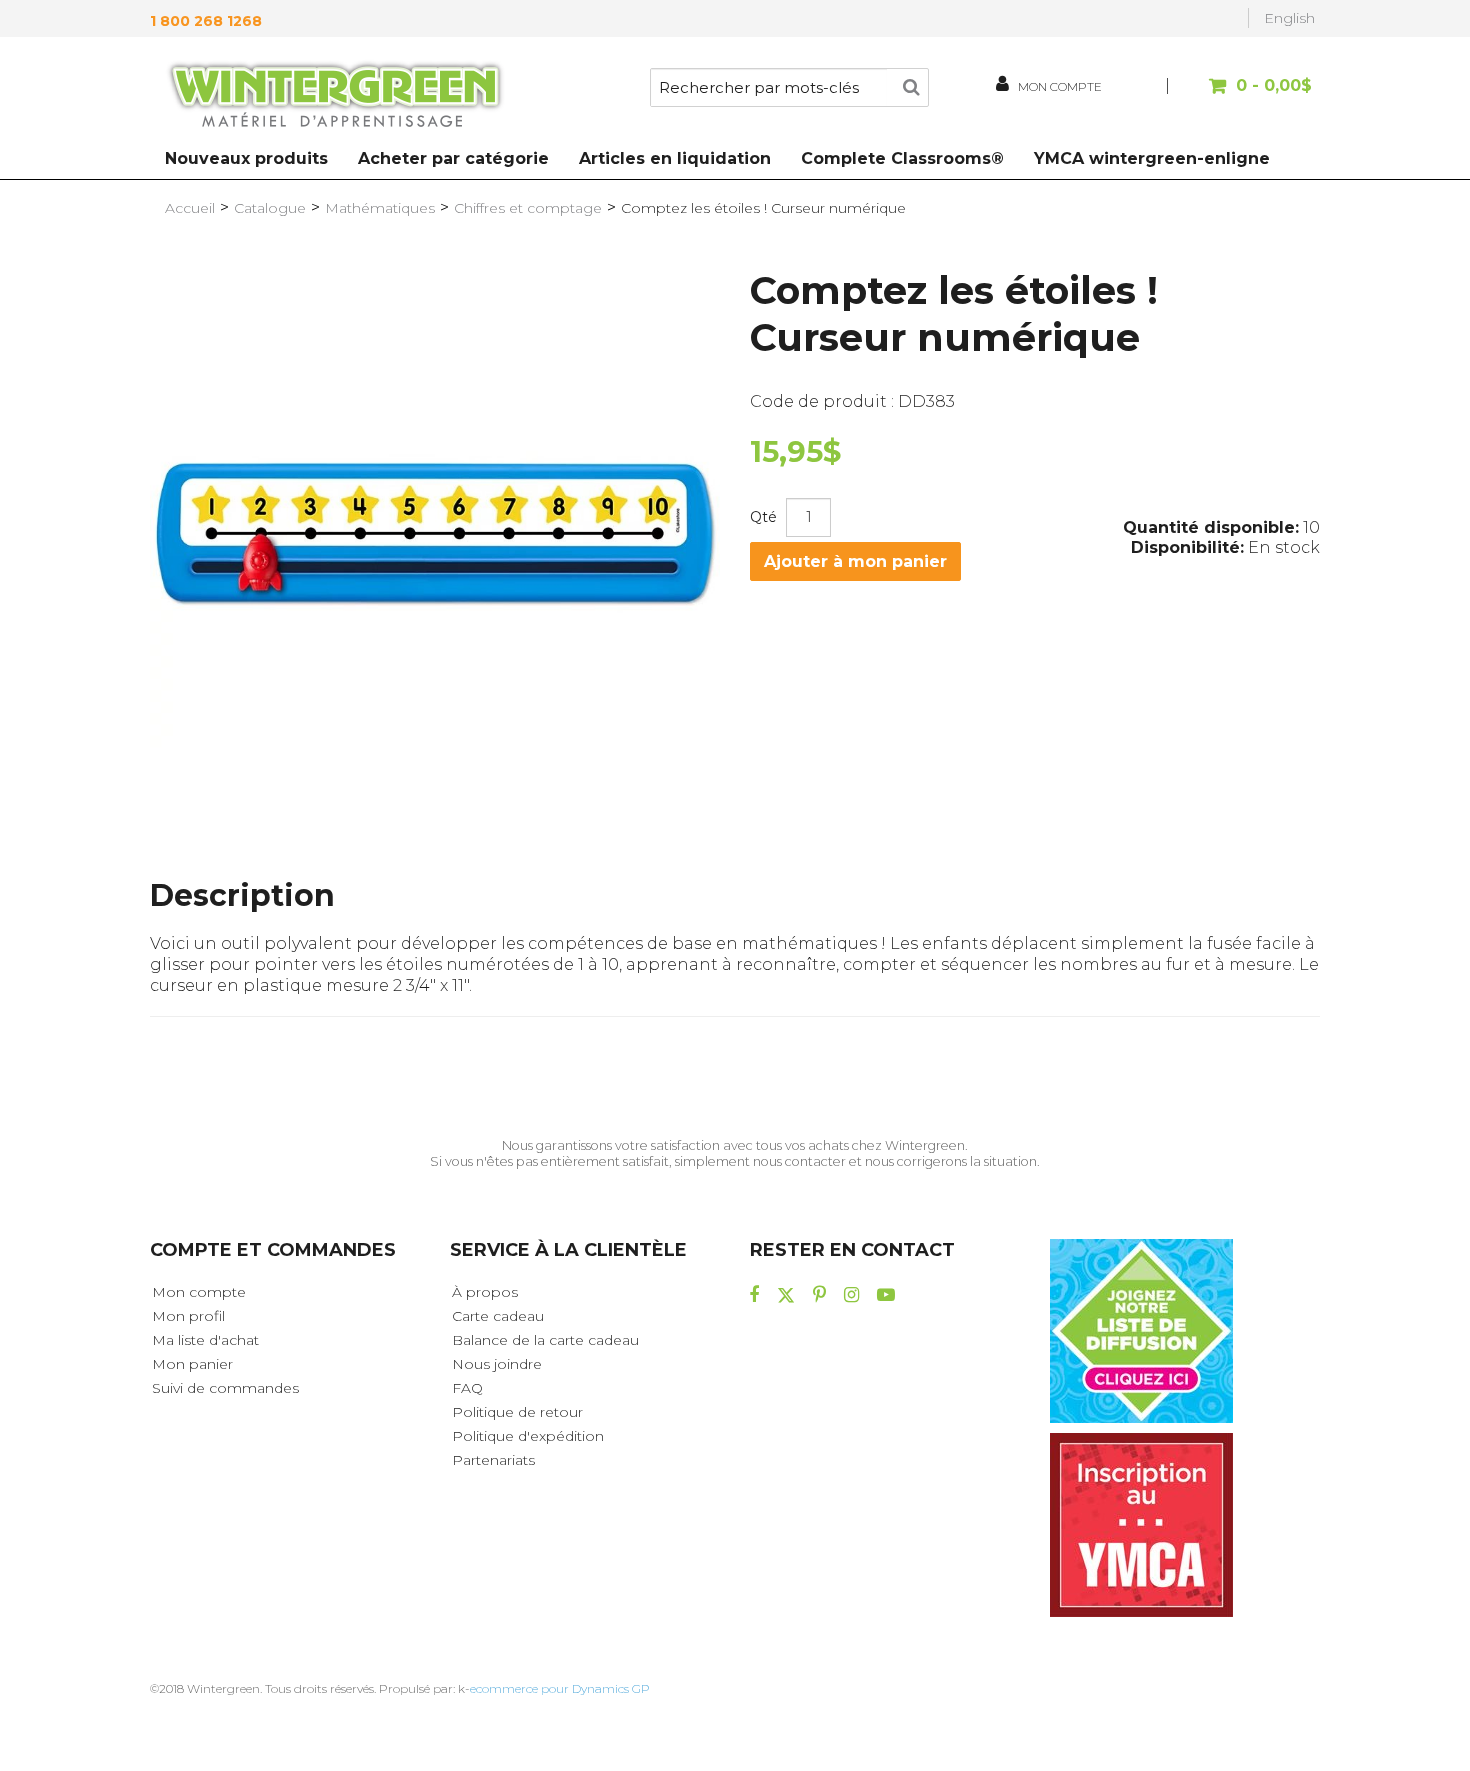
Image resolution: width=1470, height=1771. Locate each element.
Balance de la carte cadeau (545, 1340)
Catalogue (270, 208)
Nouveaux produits (246, 158)
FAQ (467, 1388)
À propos (485, 1292)
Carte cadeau (498, 1316)
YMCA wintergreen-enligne (1152, 158)
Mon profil (188, 1316)
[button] (1242, 95)
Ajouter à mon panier (855, 561)
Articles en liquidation (675, 158)
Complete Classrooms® (902, 158)
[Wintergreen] (335, 98)
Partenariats (493, 1460)
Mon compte (199, 1292)
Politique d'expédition (528, 1436)
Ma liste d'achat (205, 1340)
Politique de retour (517, 1412)
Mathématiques (380, 208)
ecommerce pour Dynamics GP (560, 1688)
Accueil (190, 208)
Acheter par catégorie (453, 158)
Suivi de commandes (225, 1388)
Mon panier (192, 1364)
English (1289, 18)
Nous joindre (497, 1364)
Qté (763, 517)
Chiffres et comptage (528, 208)
